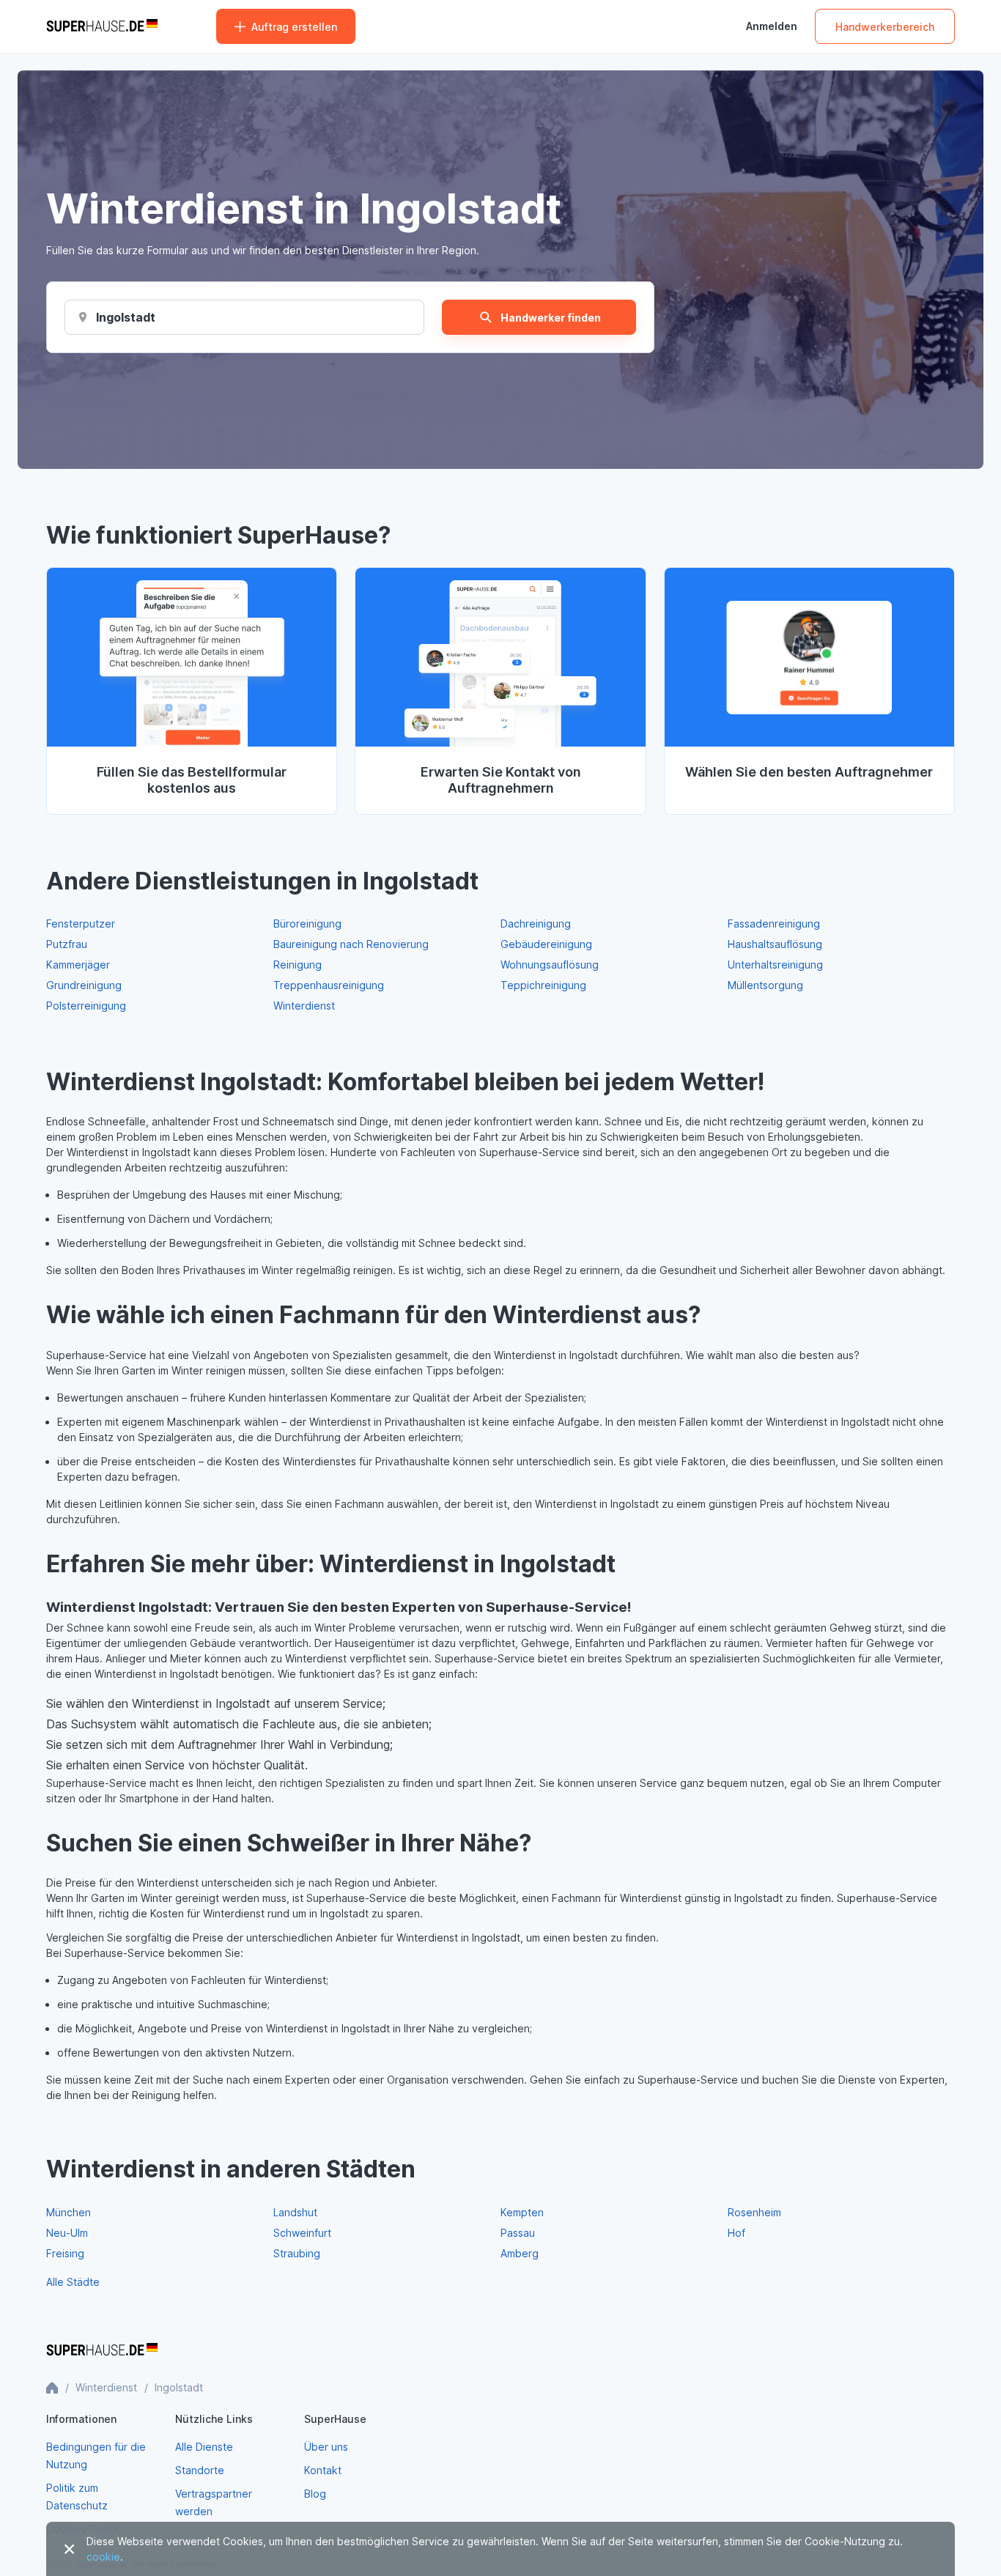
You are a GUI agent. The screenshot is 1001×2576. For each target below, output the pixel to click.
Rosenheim (754, 2212)
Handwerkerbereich (885, 27)
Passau (518, 2233)
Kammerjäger (78, 965)
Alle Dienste (204, 2447)
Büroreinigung (307, 924)
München (69, 2212)
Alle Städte (73, 2282)
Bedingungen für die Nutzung (96, 2455)
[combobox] (125, 317)
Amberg (520, 2253)
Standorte (200, 2470)
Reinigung (298, 965)
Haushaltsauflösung (775, 944)
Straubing (297, 2253)
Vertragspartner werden (214, 2502)
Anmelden (772, 26)
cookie (103, 2557)
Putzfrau (67, 944)
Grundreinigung (84, 985)
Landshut (295, 2212)
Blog (315, 2494)
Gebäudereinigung (546, 944)
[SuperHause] (102, 26)
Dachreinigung (536, 924)
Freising (65, 2253)
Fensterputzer (81, 924)
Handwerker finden (551, 318)
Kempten (522, 2212)
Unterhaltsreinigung (775, 965)
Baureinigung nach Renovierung (351, 944)
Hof (736, 2233)
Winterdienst (304, 1006)
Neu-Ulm (67, 2233)
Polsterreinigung (86, 1006)
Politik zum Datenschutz (77, 2497)
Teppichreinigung (543, 985)
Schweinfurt (302, 2233)
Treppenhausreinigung (329, 985)
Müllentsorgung (765, 985)
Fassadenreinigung (774, 924)
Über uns (326, 2447)
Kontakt (323, 2470)
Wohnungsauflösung (550, 965)
